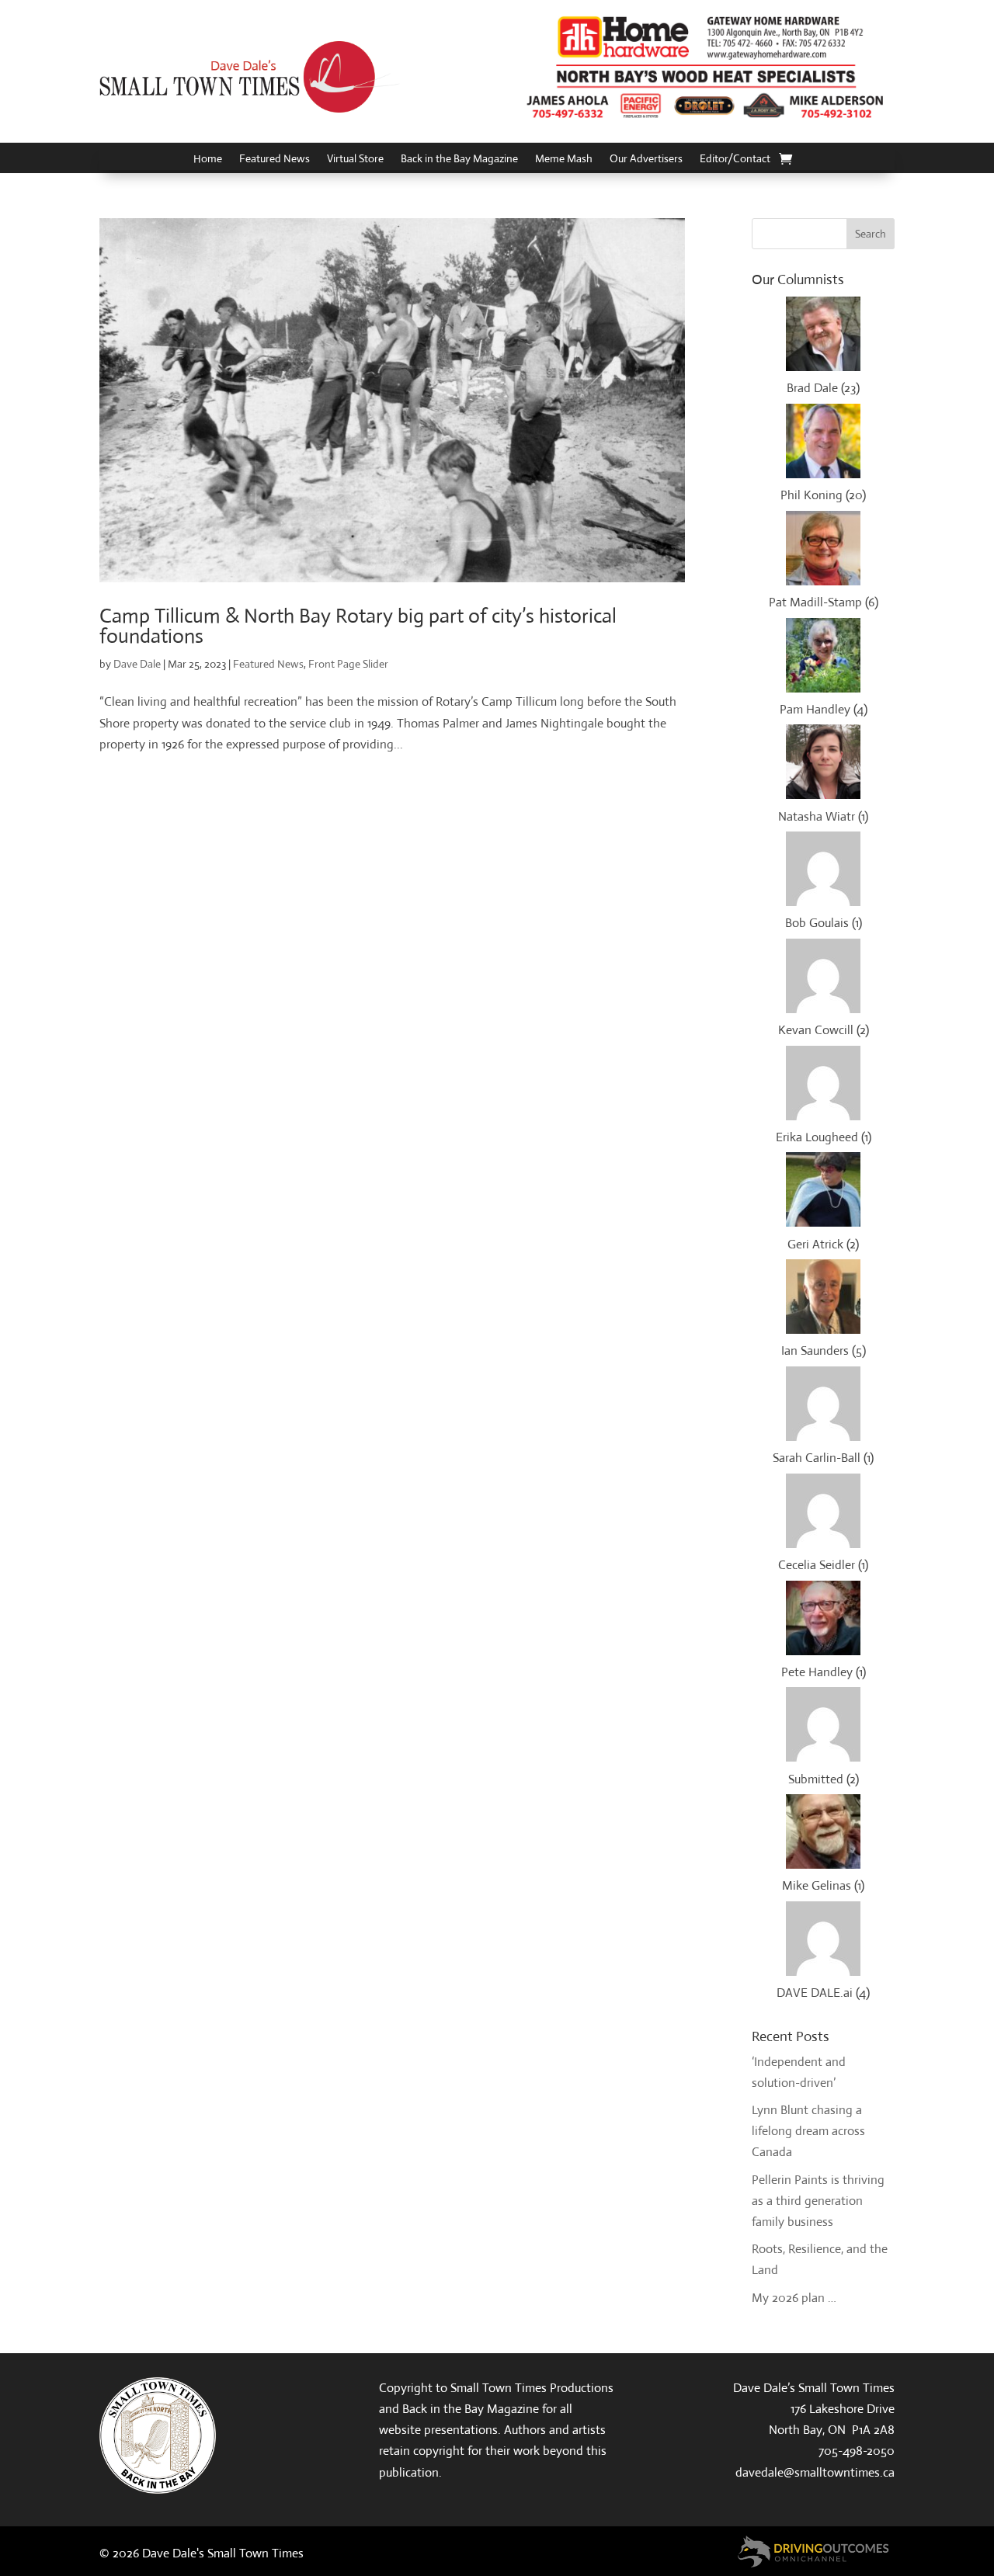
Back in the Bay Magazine (459, 159)
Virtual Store (355, 159)
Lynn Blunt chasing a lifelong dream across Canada (808, 2131)
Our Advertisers (646, 159)
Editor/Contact (735, 159)
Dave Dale (137, 664)
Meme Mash (564, 159)
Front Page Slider (348, 664)
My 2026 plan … (794, 2298)
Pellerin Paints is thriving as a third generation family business (818, 2201)
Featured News (275, 159)
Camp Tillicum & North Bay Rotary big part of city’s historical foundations (358, 626)
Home (208, 159)
